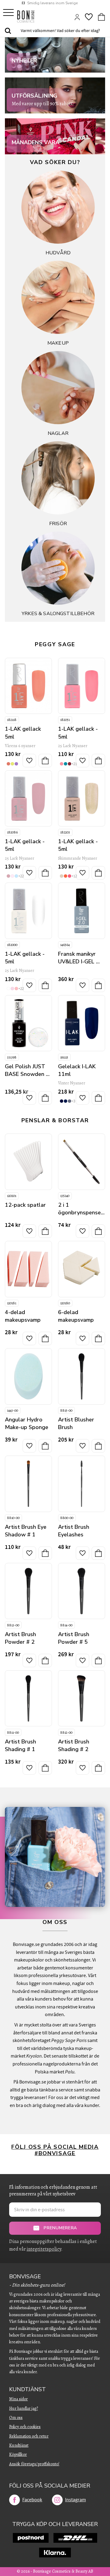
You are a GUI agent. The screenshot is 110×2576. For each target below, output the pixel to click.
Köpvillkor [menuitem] (18, 2454)
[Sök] (8, 31)
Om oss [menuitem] (16, 2418)
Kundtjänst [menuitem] (28, 2389)
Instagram (75, 2500)
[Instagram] (57, 2500)
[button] (8, 13)
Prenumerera (60, 2228)
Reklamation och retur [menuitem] (29, 2436)
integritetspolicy (44, 2249)
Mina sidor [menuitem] (18, 2399)
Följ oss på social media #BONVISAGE (55, 2150)
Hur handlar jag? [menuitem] (24, 2408)
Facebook (32, 2500)
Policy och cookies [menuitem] (25, 2427)
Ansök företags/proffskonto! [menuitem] (34, 2464)
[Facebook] (15, 2500)
